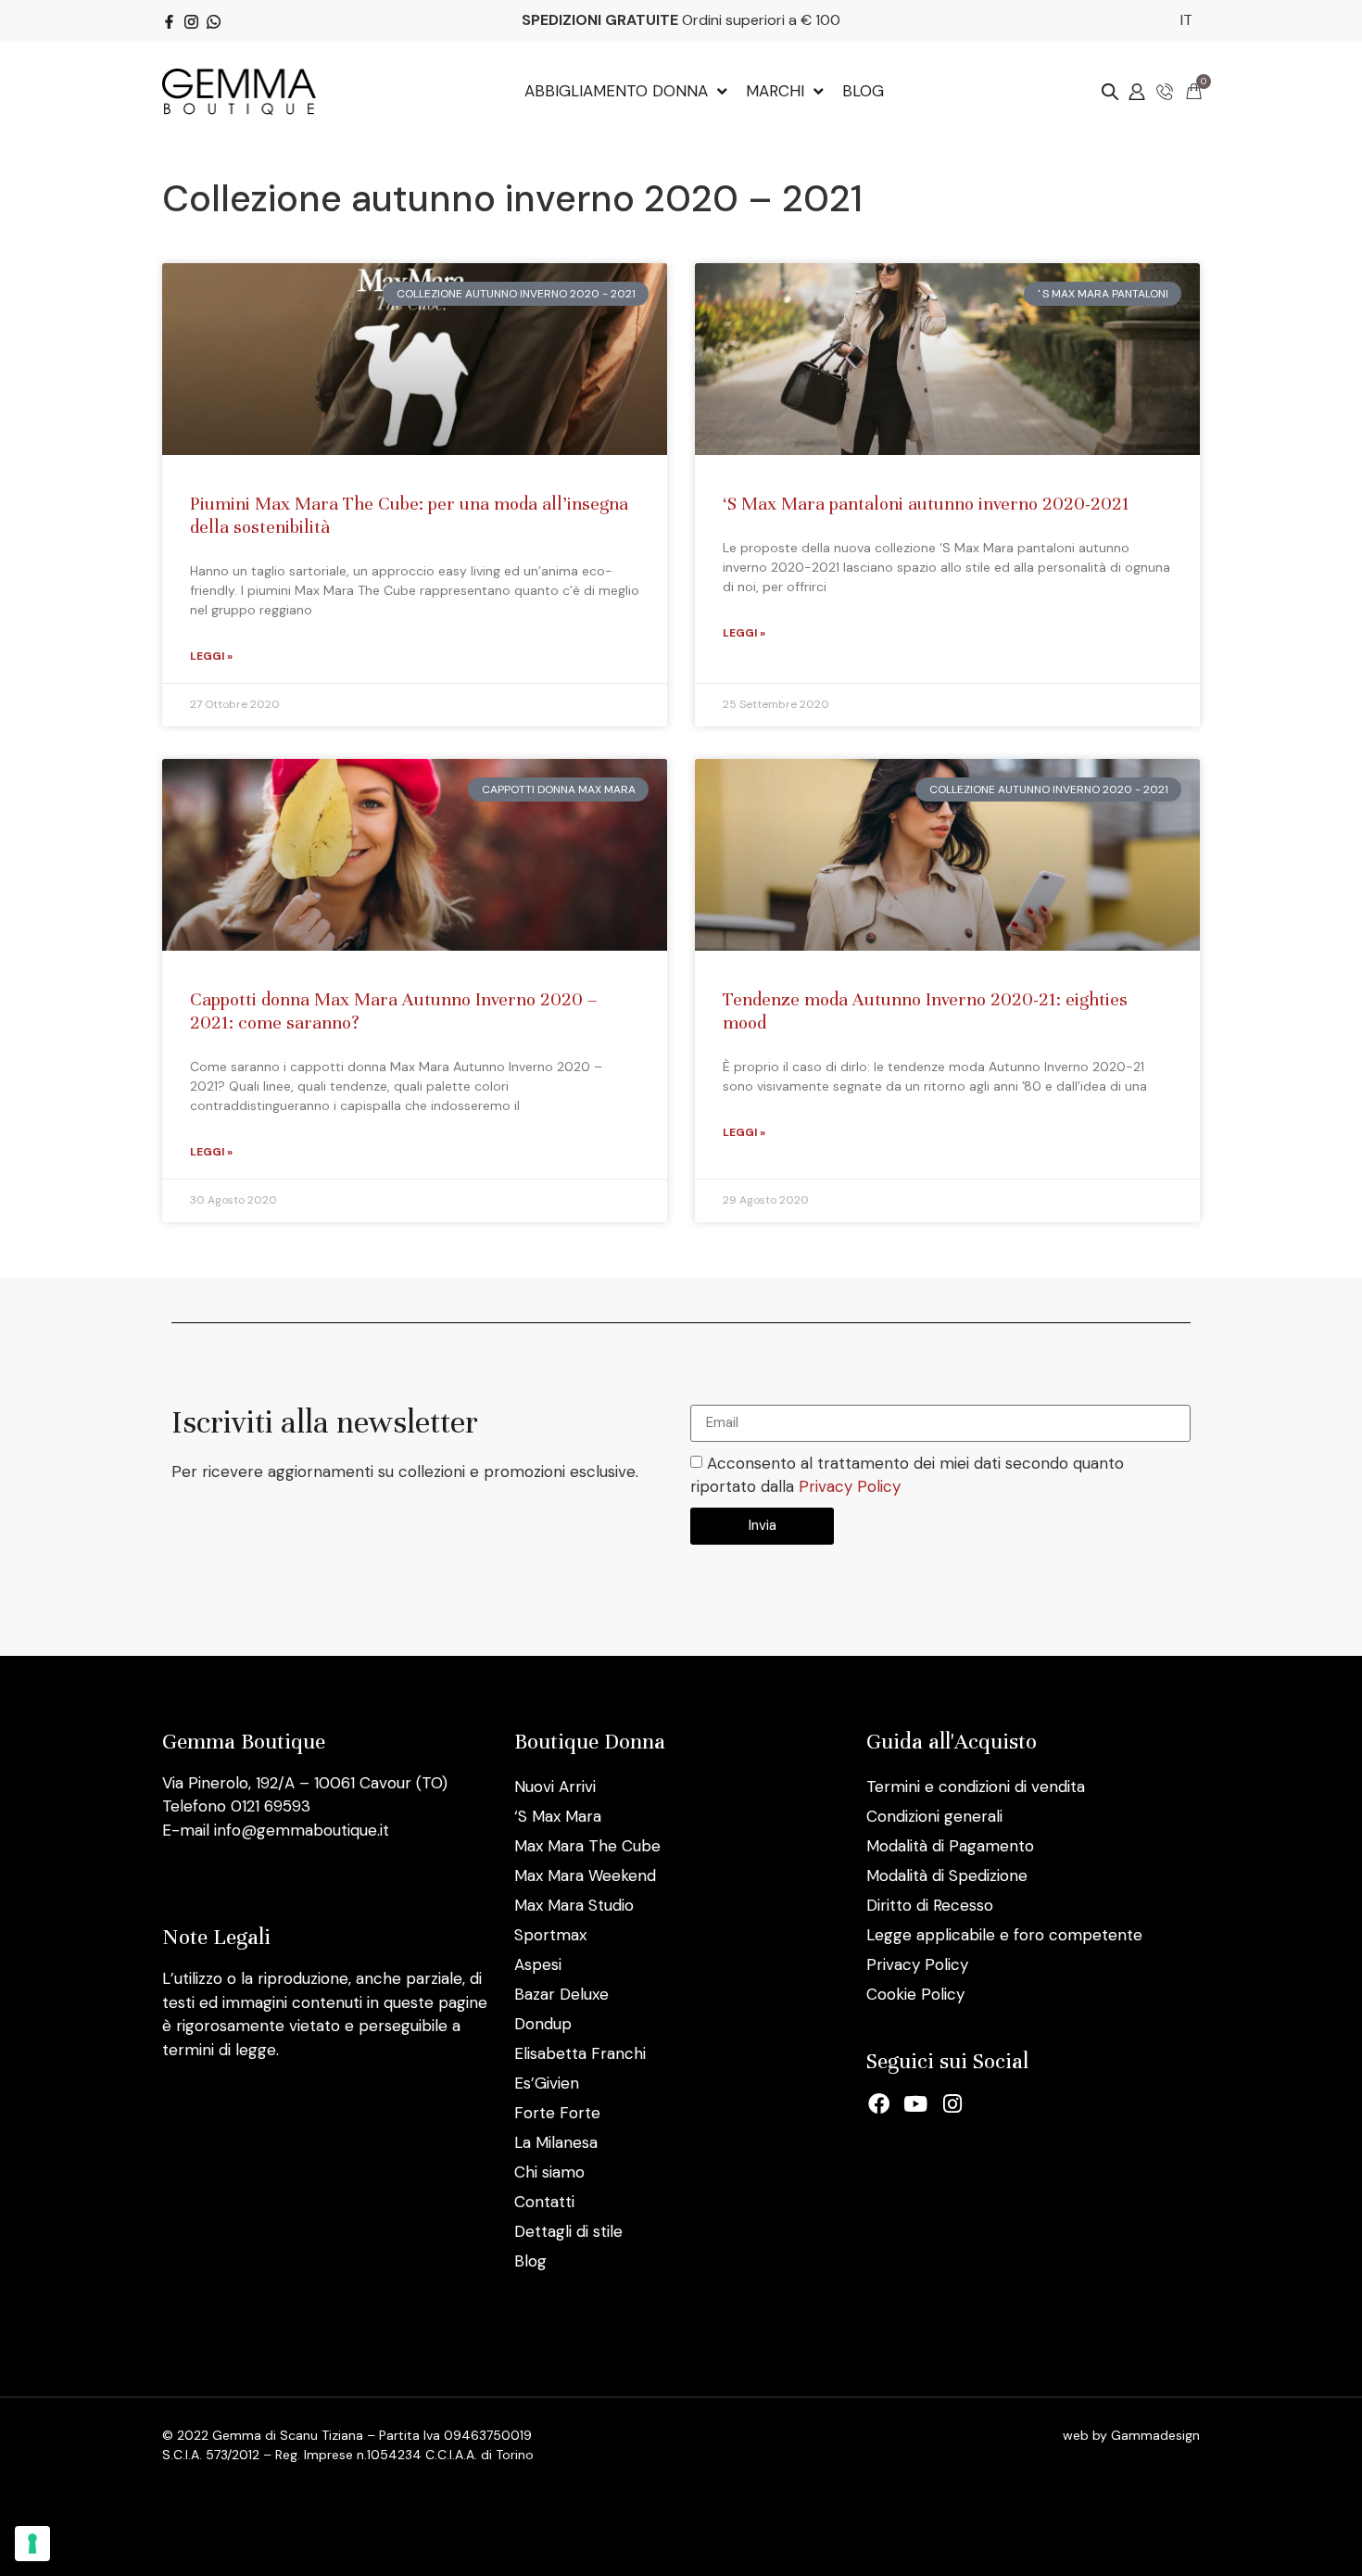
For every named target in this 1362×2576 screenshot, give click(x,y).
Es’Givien (547, 2083)
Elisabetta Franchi (580, 2053)
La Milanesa (556, 2142)
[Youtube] (916, 2104)
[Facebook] (879, 2104)
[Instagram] (952, 2104)
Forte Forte (557, 2113)
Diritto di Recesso (930, 1905)
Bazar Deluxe (561, 1994)
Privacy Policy (850, 1487)
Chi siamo (549, 2172)
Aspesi (538, 1964)
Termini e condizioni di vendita (976, 1787)
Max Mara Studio (574, 1905)
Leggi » (211, 656)
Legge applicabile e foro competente (1004, 1935)
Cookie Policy (915, 1994)
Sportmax (550, 1935)
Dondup (543, 2024)
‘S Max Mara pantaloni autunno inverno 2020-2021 (926, 504)
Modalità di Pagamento (950, 1846)
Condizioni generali (934, 1816)
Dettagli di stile (568, 2231)
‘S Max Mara (558, 1816)
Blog (530, 2261)
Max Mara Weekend (585, 1875)
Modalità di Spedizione (947, 1875)
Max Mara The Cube (587, 1846)
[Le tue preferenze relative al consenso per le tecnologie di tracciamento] (32, 2544)
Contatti (544, 2202)
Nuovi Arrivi (555, 1787)
